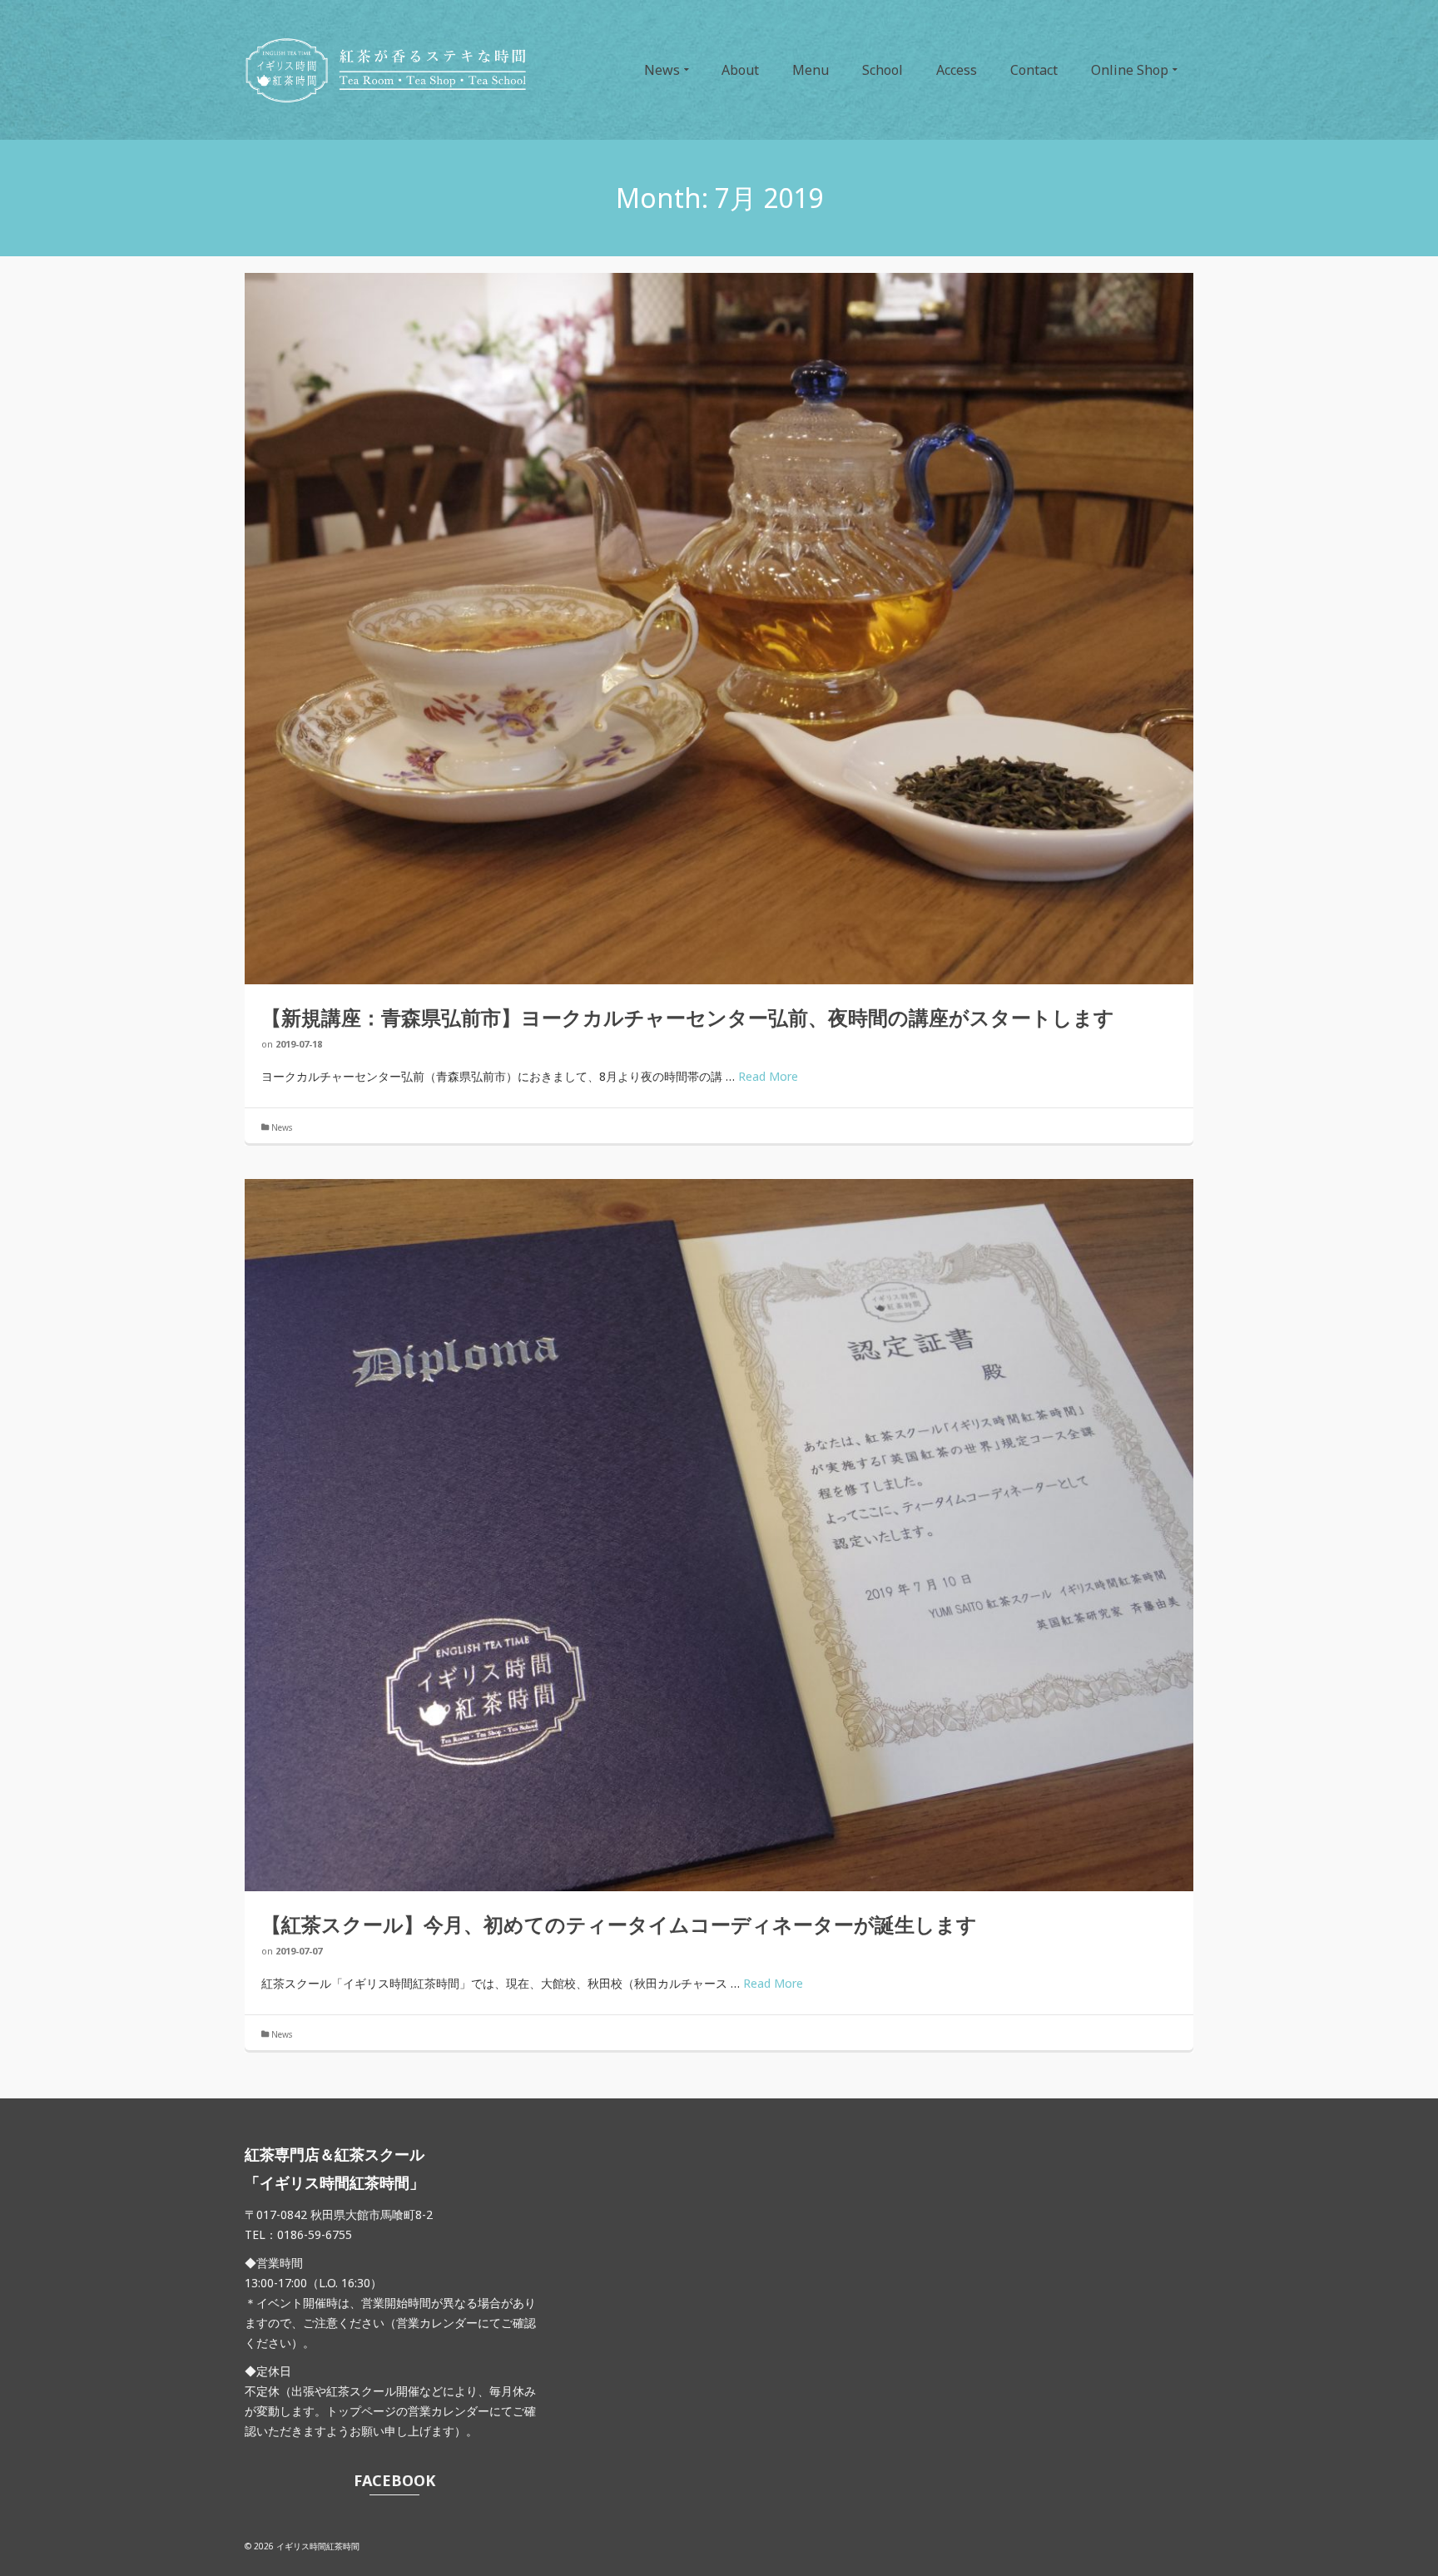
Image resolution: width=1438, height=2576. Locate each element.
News (282, 1127)
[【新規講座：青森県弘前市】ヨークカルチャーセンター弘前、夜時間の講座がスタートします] (719, 629)
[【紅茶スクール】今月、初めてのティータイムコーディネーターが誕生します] (719, 1535)
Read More (768, 1076)
